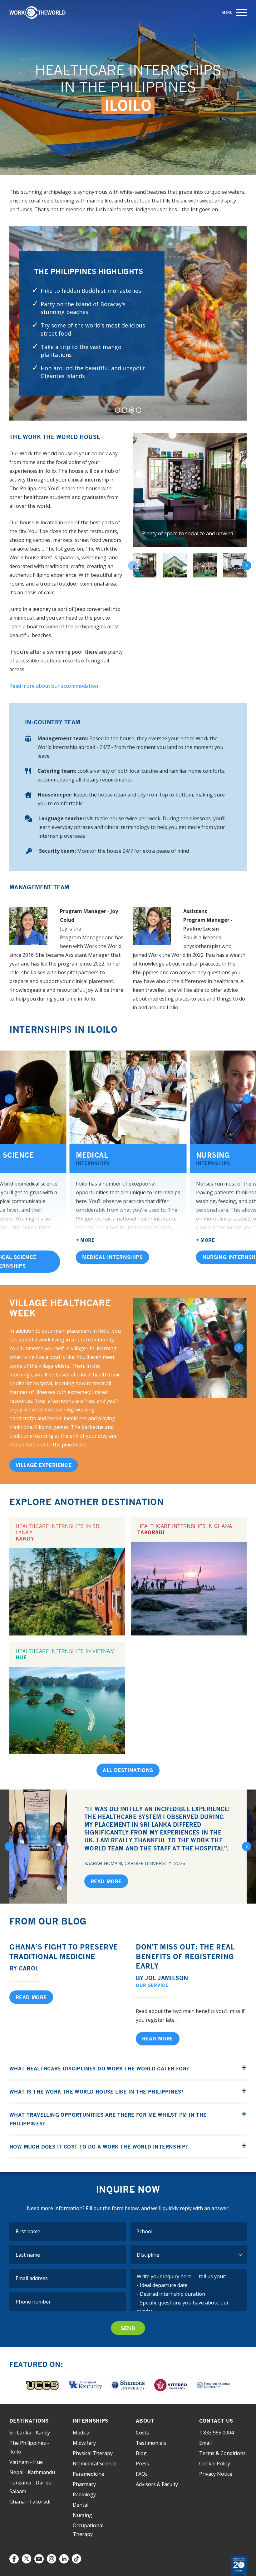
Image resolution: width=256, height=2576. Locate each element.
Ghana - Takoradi (30, 2502)
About (145, 2421)
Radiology (84, 2494)
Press (142, 2464)
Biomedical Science (95, 2464)
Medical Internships (113, 1257)
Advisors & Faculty (157, 2484)
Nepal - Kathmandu (32, 2472)
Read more (106, 1881)
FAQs (142, 2474)
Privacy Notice (216, 2474)
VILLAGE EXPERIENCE (44, 1465)
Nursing (82, 2515)
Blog (141, 2453)
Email (205, 2443)
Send (128, 2328)
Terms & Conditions (222, 2453)
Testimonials (151, 2443)
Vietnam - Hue (26, 2462)
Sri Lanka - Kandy (30, 2433)
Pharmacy (84, 2484)
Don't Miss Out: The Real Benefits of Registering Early (185, 1957)
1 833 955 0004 (217, 2433)
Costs (142, 2433)
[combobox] (189, 2231)
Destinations (29, 2421)
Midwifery (84, 2443)
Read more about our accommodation (54, 686)
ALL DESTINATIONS (128, 1770)
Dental (81, 2505)
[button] (241, 13)
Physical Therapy (93, 2453)
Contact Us (216, 2421)
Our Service (152, 1985)
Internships (91, 2421)
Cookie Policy (215, 2464)
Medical (93, 1158)
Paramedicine (89, 2474)
